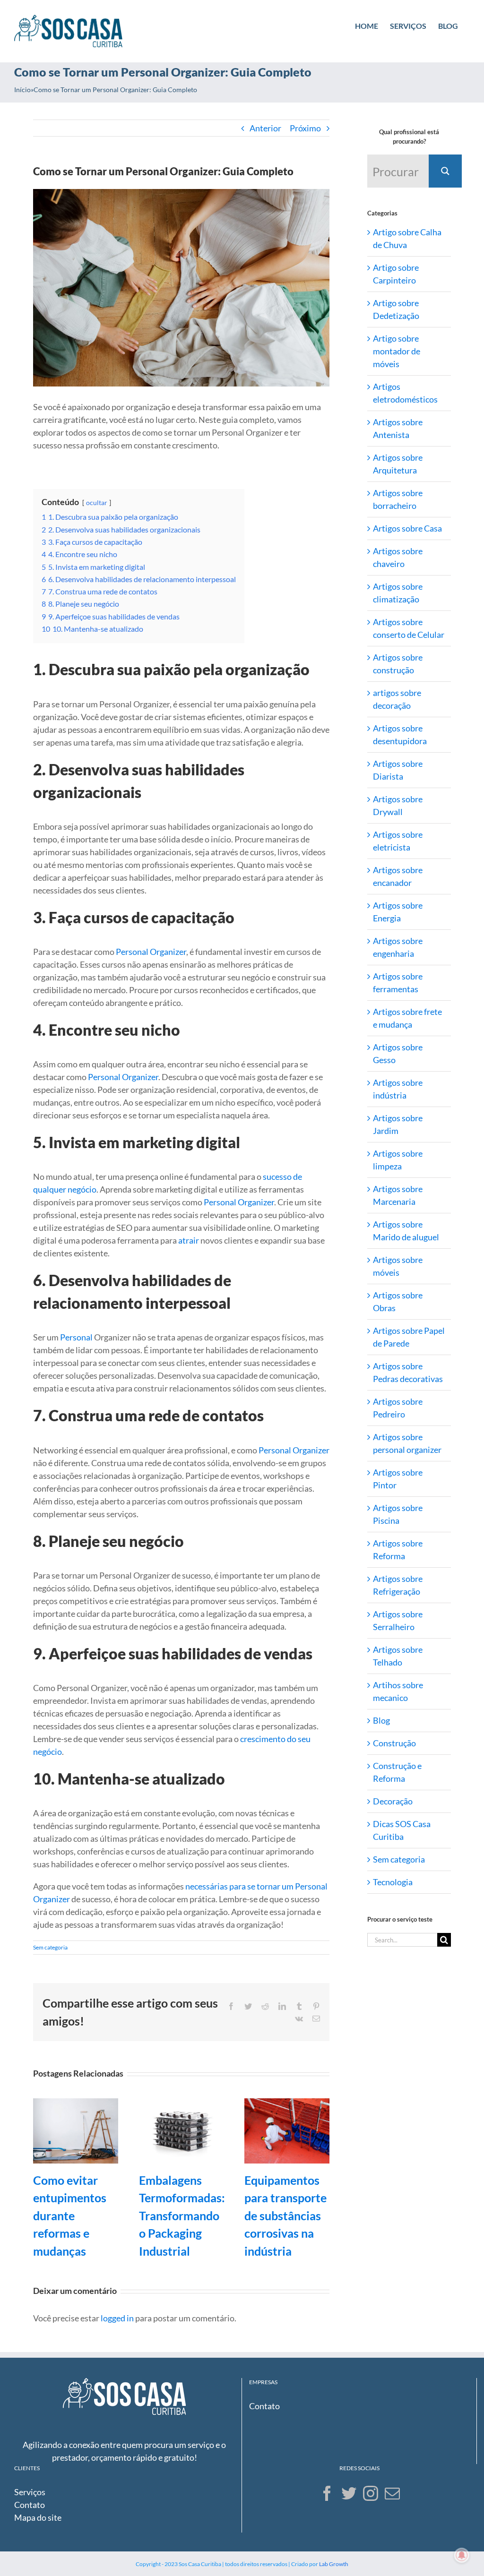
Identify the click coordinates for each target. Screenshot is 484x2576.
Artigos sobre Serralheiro (398, 1620)
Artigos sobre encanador (398, 876)
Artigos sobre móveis (398, 1266)
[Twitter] (349, 2493)
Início (22, 90)
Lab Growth (334, 2564)
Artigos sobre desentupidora (400, 734)
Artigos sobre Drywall (398, 805)
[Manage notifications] (462, 2555)
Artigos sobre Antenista (398, 428)
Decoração (393, 1801)
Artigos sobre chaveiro (398, 557)
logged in (117, 2318)
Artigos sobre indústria (398, 1089)
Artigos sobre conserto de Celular (409, 628)
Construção (394, 1743)
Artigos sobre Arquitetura (398, 464)
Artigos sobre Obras (398, 1301)
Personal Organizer (151, 952)
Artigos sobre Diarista (398, 770)
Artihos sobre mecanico (398, 1691)
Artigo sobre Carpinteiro (396, 274)
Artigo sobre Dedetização (396, 309)
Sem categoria (50, 1947)
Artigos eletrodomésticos (405, 393)
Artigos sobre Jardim (398, 1124)
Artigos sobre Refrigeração (398, 1585)
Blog (381, 1720)
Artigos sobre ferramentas (398, 983)
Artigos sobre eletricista (398, 841)
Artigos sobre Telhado (398, 1656)
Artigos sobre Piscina (398, 1514)
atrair (189, 1240)
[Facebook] (327, 2493)
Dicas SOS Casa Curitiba (402, 1830)
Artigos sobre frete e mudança (407, 1018)
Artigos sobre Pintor (398, 1479)
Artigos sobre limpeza (398, 1160)
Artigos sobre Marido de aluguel (406, 1231)
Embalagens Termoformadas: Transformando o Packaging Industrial (182, 2215)
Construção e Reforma (397, 1772)
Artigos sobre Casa (407, 528)
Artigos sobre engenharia (398, 947)
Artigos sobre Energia (398, 912)
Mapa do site (38, 2517)
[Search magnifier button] (445, 171)
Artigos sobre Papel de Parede (409, 1337)
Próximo (305, 128)
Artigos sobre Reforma (398, 1550)
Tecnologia (393, 1882)
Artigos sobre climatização (398, 593)
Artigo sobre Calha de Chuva (407, 238)
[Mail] (392, 2493)
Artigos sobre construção (398, 664)
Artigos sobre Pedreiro (398, 1408)
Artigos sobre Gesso (398, 1053)
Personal (76, 1337)
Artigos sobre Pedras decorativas (408, 1372)
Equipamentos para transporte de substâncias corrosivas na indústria (285, 2215)
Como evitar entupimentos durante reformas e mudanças (70, 2215)
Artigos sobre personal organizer (407, 1443)
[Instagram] (371, 2493)
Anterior (265, 128)
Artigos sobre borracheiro (398, 499)
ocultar (97, 502)
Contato (264, 2406)
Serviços (30, 2492)
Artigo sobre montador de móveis (397, 351)
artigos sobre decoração (397, 699)
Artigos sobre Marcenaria (398, 1195)
